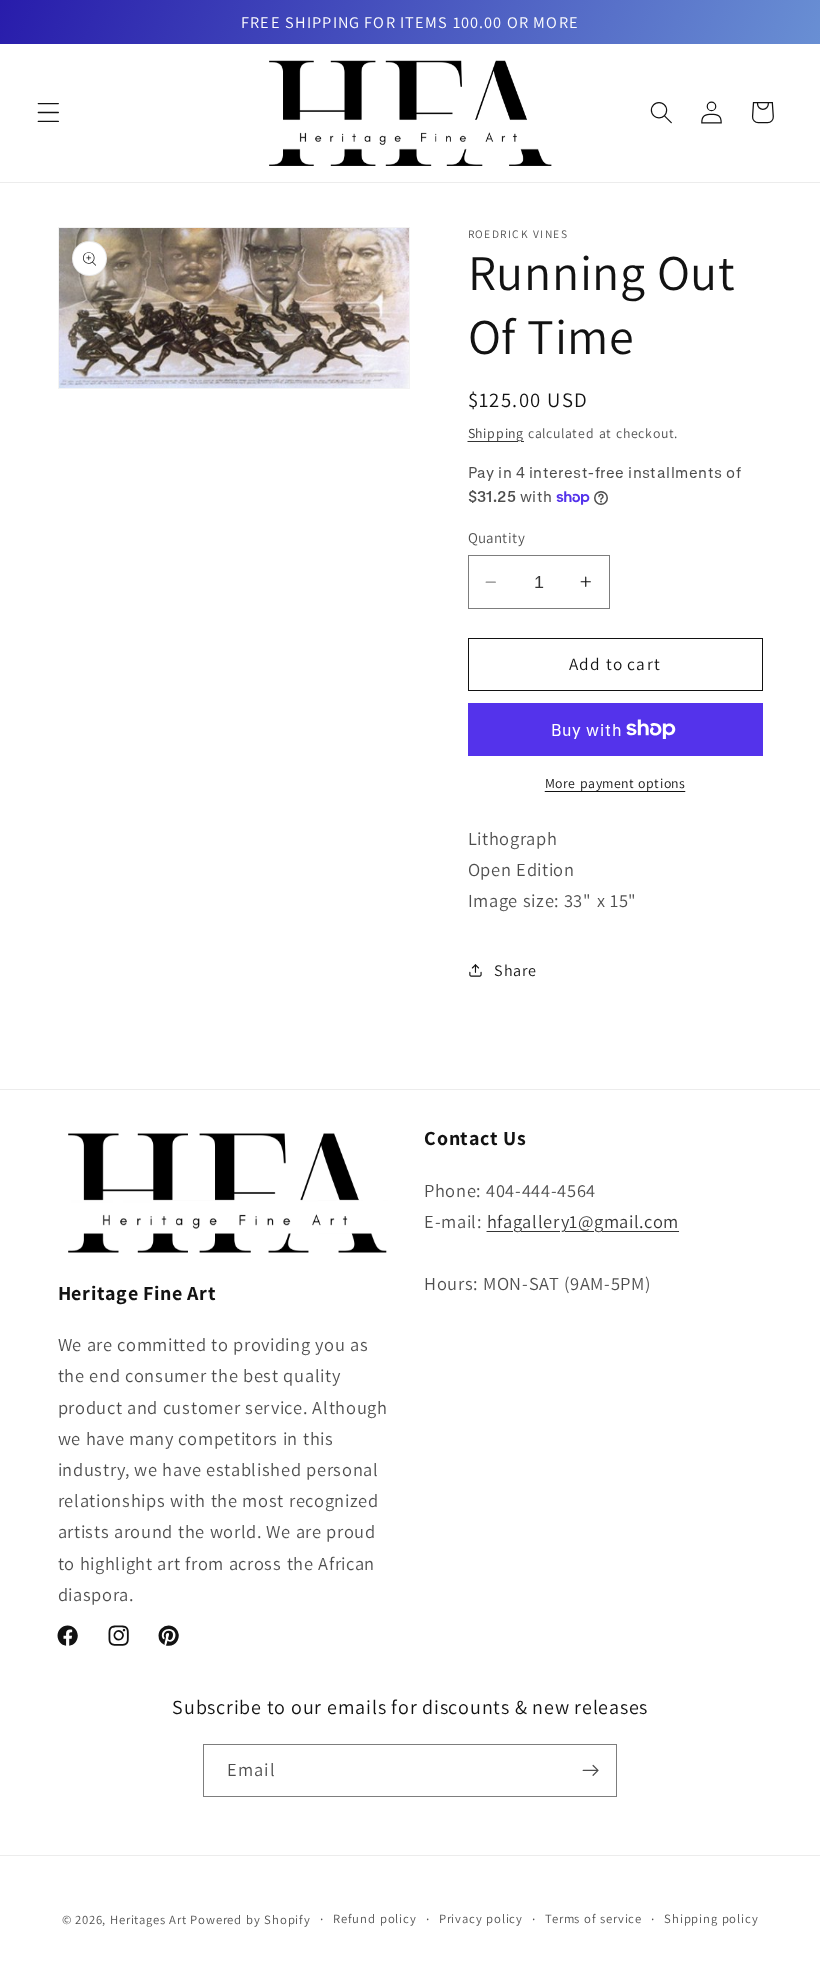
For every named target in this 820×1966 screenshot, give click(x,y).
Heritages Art (148, 1919)
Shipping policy (711, 1918)
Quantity (497, 537)
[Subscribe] (590, 1771)
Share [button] (515, 970)
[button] (48, 112)
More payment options (615, 783)
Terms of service (593, 1918)
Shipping (496, 433)
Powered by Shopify (250, 1919)
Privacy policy (481, 1918)
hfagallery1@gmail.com (583, 1221)
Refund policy (374, 1918)
